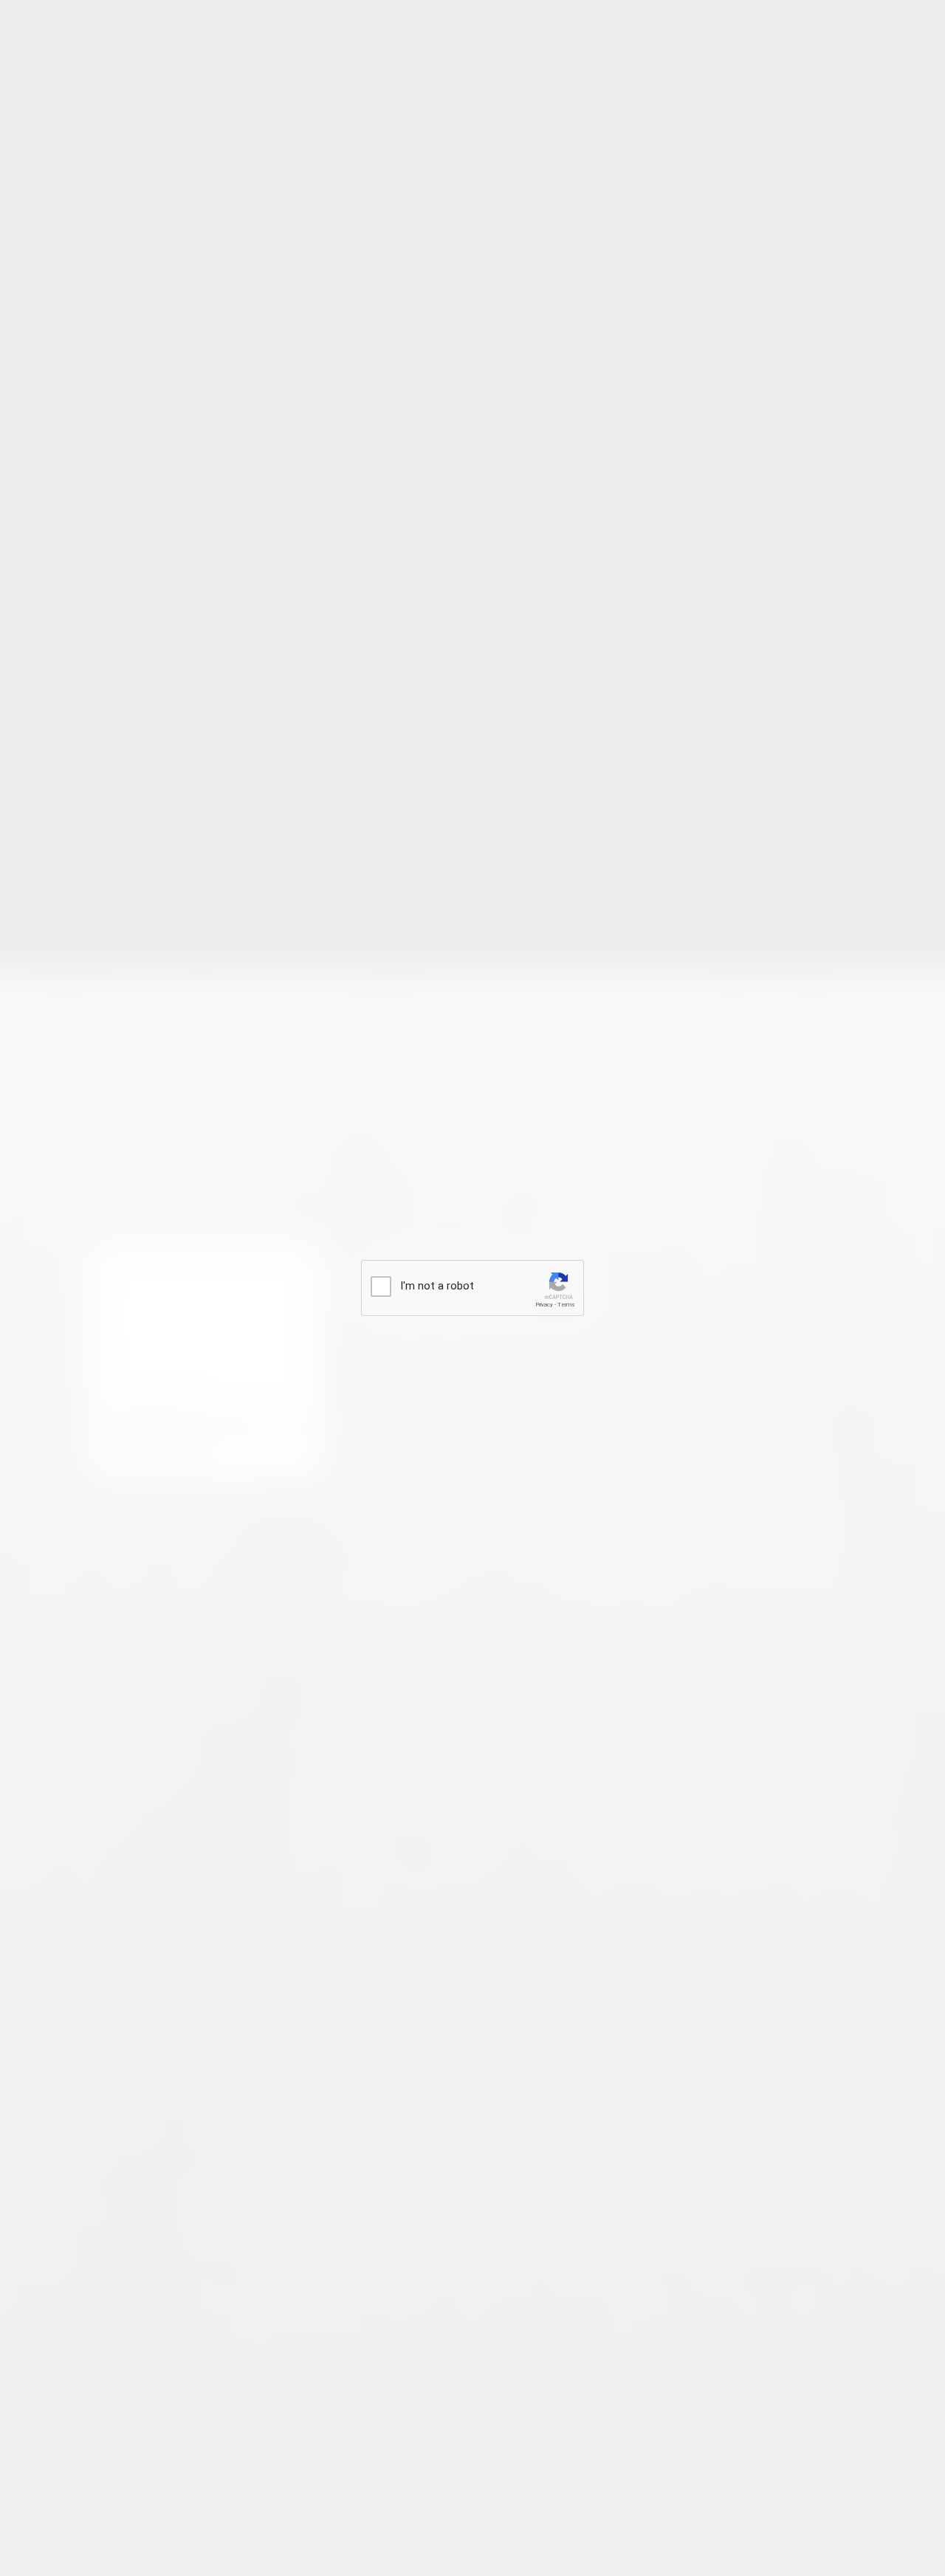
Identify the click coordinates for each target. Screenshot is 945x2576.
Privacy (544, 1305)
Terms (566, 1305)
